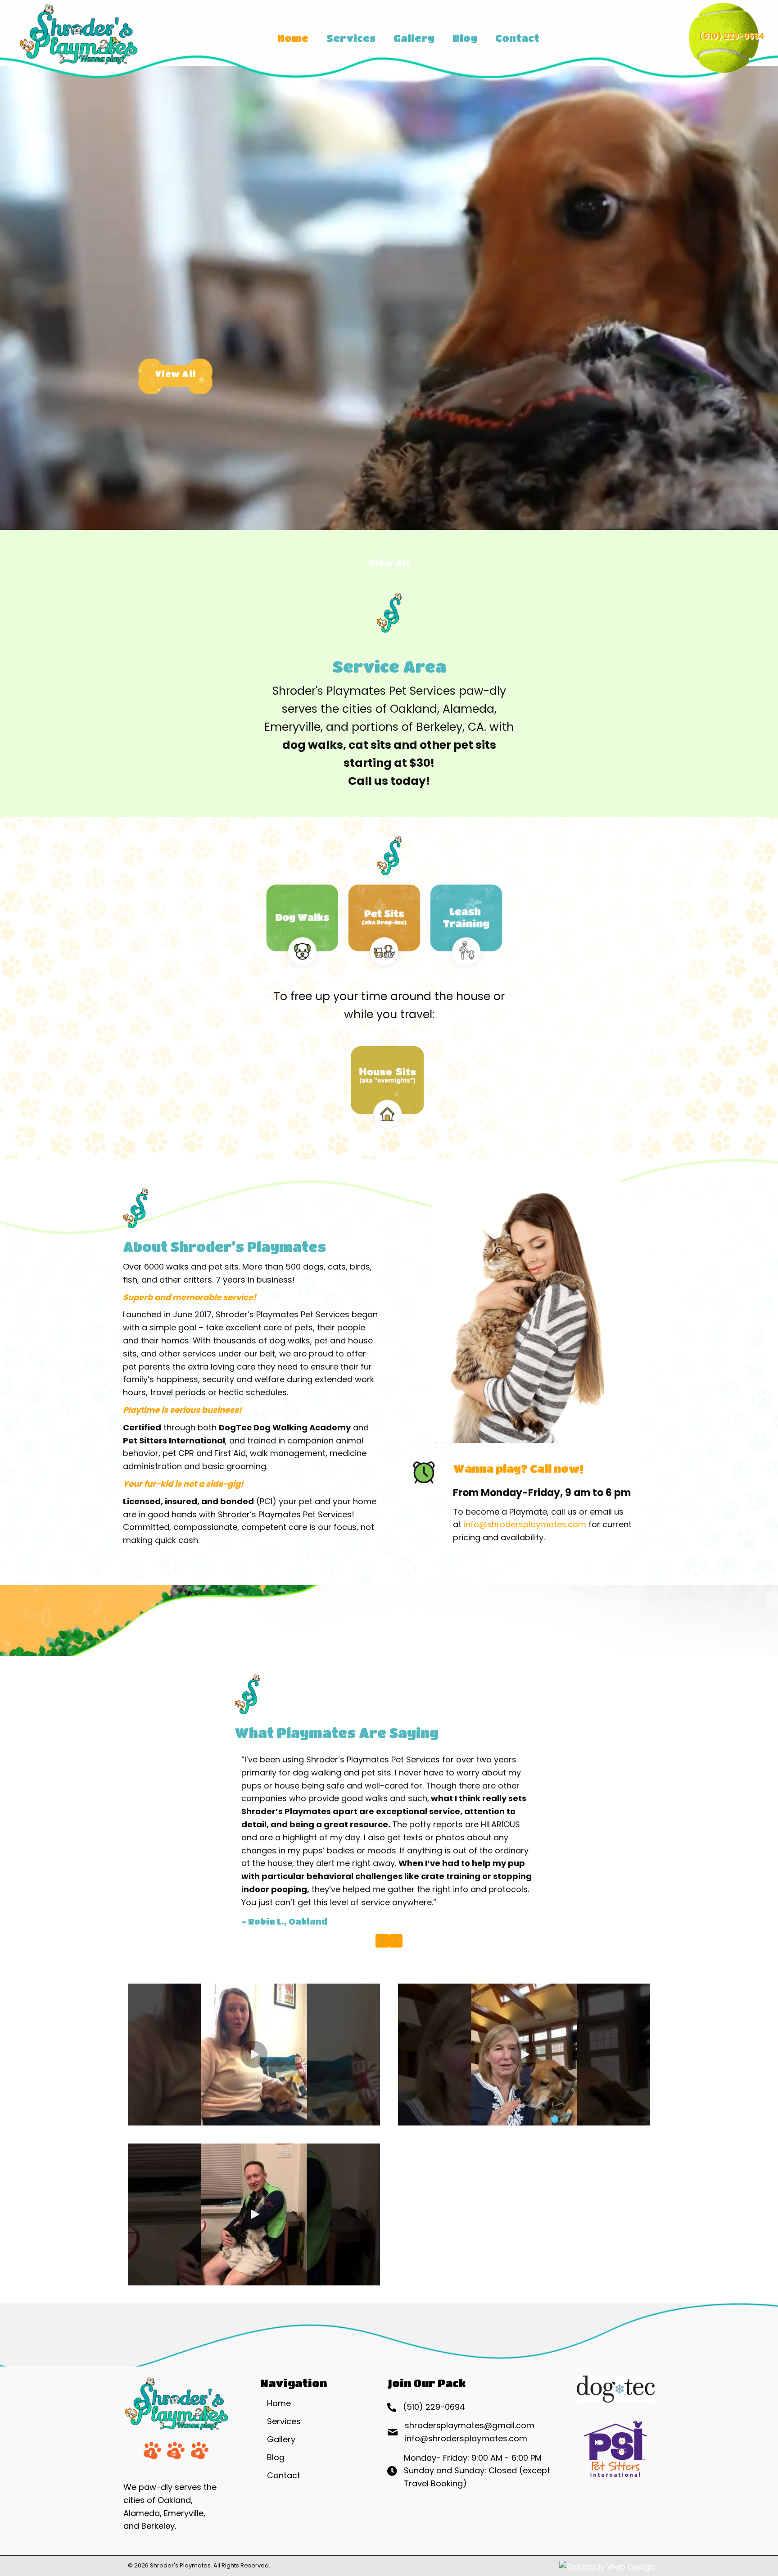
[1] (387, 1089)
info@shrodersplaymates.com (525, 1524)
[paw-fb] (152, 2451)
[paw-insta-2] (176, 2451)
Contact (284, 2475)
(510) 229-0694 (732, 36)
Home (279, 2403)
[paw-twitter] (200, 2451)
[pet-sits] (384, 926)
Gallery (281, 2439)
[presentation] (382, 1941)
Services (284, 2421)
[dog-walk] (302, 926)
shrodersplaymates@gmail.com (470, 2425)
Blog (276, 2457)
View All (176, 374)
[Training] (466, 926)
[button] (254, 2054)
